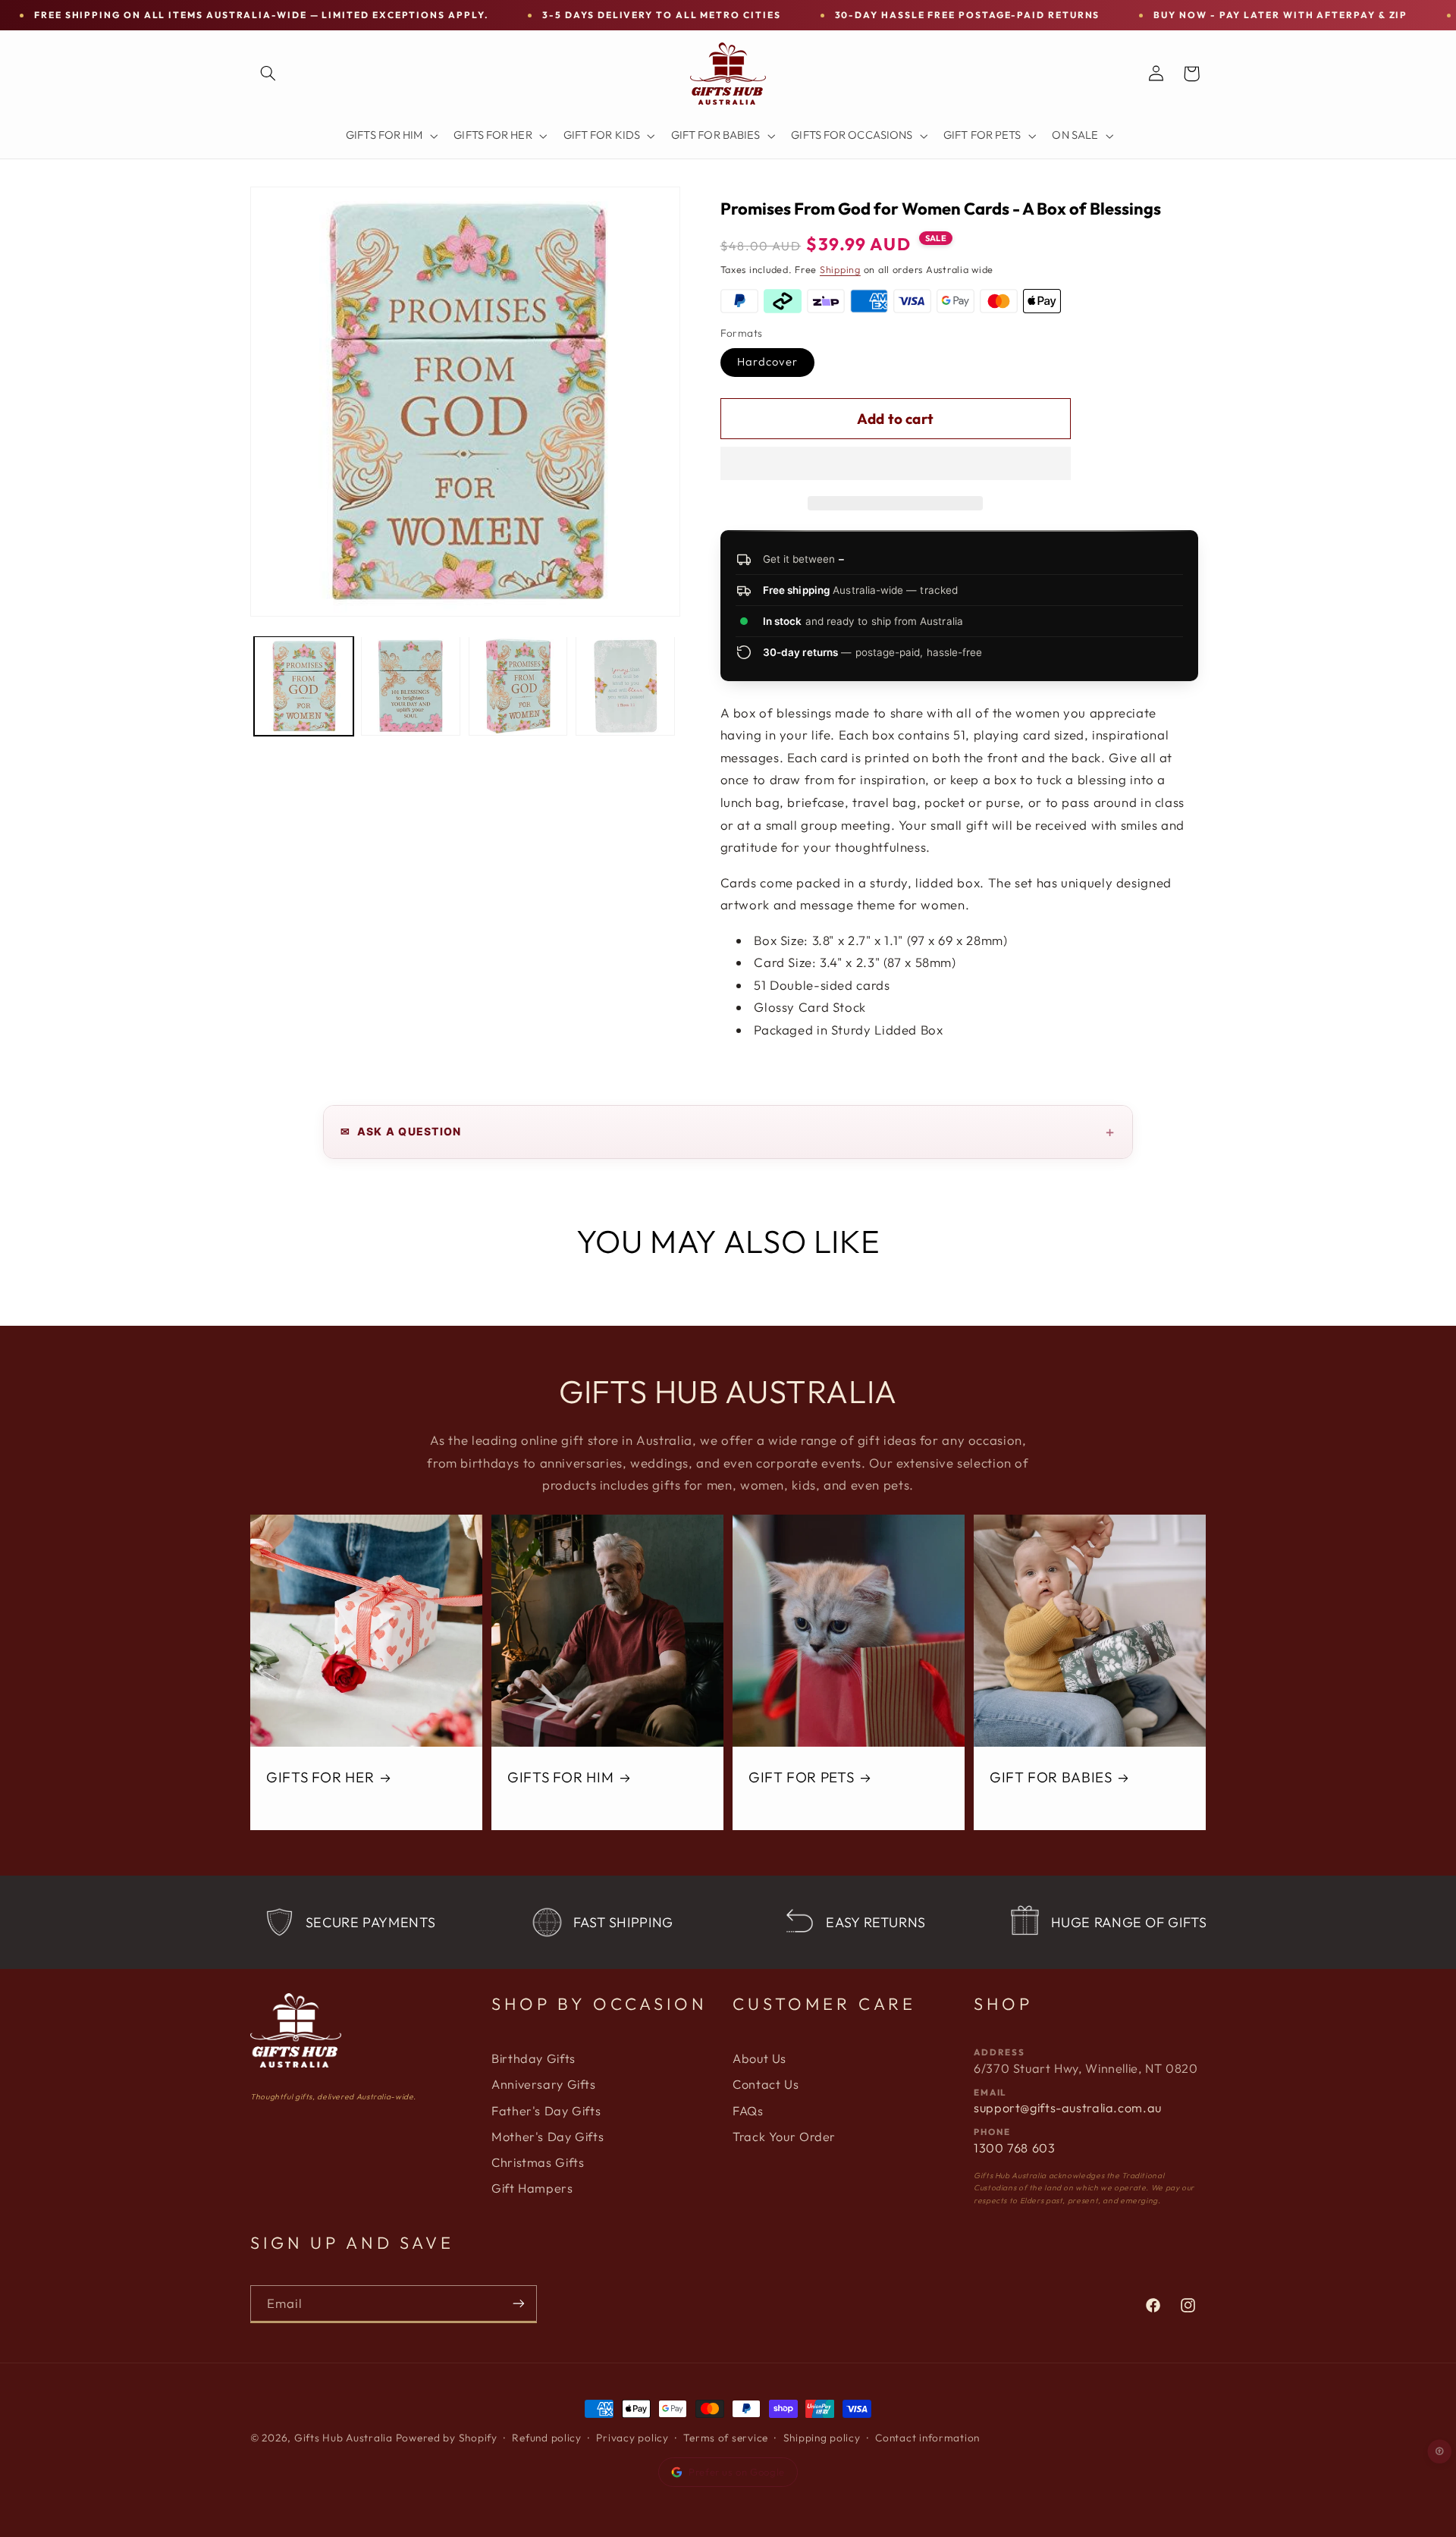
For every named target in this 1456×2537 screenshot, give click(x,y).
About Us (759, 2058)
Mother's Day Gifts (548, 2137)
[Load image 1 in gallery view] (304, 686)
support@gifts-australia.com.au (1068, 2108)
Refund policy (547, 2438)
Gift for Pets (801, 1777)
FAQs (748, 2111)
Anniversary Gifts (544, 2084)
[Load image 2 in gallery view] (411, 686)
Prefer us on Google (737, 2472)
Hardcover (767, 361)
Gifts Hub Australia (344, 2438)
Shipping (840, 269)
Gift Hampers (532, 2188)
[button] (896, 465)
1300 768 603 (1015, 2148)
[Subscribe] (519, 2304)
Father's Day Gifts (546, 2111)
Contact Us (766, 2084)
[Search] (268, 74)
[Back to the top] (1440, 2451)
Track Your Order (784, 2137)
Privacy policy (632, 2438)
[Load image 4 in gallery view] (625, 686)
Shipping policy (822, 2438)
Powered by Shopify (447, 2438)
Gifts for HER (320, 1777)
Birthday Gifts (533, 2058)
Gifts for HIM (560, 1777)
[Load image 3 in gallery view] (518, 686)
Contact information (927, 2438)
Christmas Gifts (538, 2162)
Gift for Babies (1051, 1777)
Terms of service (726, 2438)
